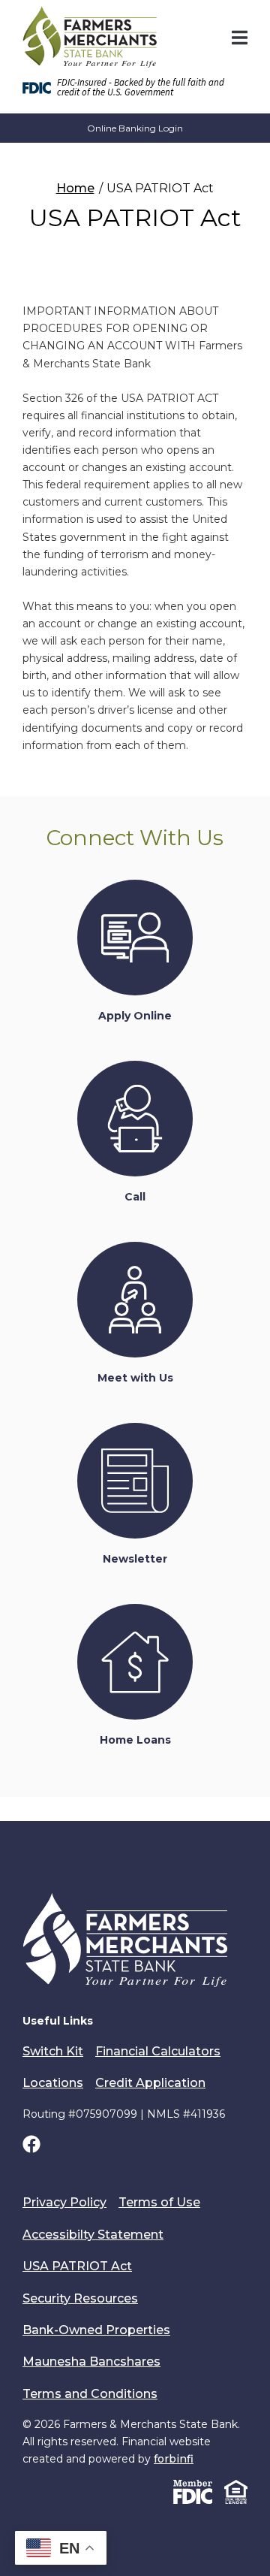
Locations (53, 2083)
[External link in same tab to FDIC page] (193, 2491)
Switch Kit (53, 2051)
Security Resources (80, 2298)
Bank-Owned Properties (96, 2330)
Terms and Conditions (90, 2394)
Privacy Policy (64, 2202)
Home (75, 188)
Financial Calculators (158, 2051)
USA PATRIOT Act (77, 2266)
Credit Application (150, 2083)
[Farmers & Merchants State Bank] (90, 37)
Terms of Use (159, 2202)
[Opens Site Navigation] (240, 38)
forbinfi (174, 2459)
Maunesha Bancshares (91, 2362)
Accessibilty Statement (93, 2235)
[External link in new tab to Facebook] (31, 2147)
